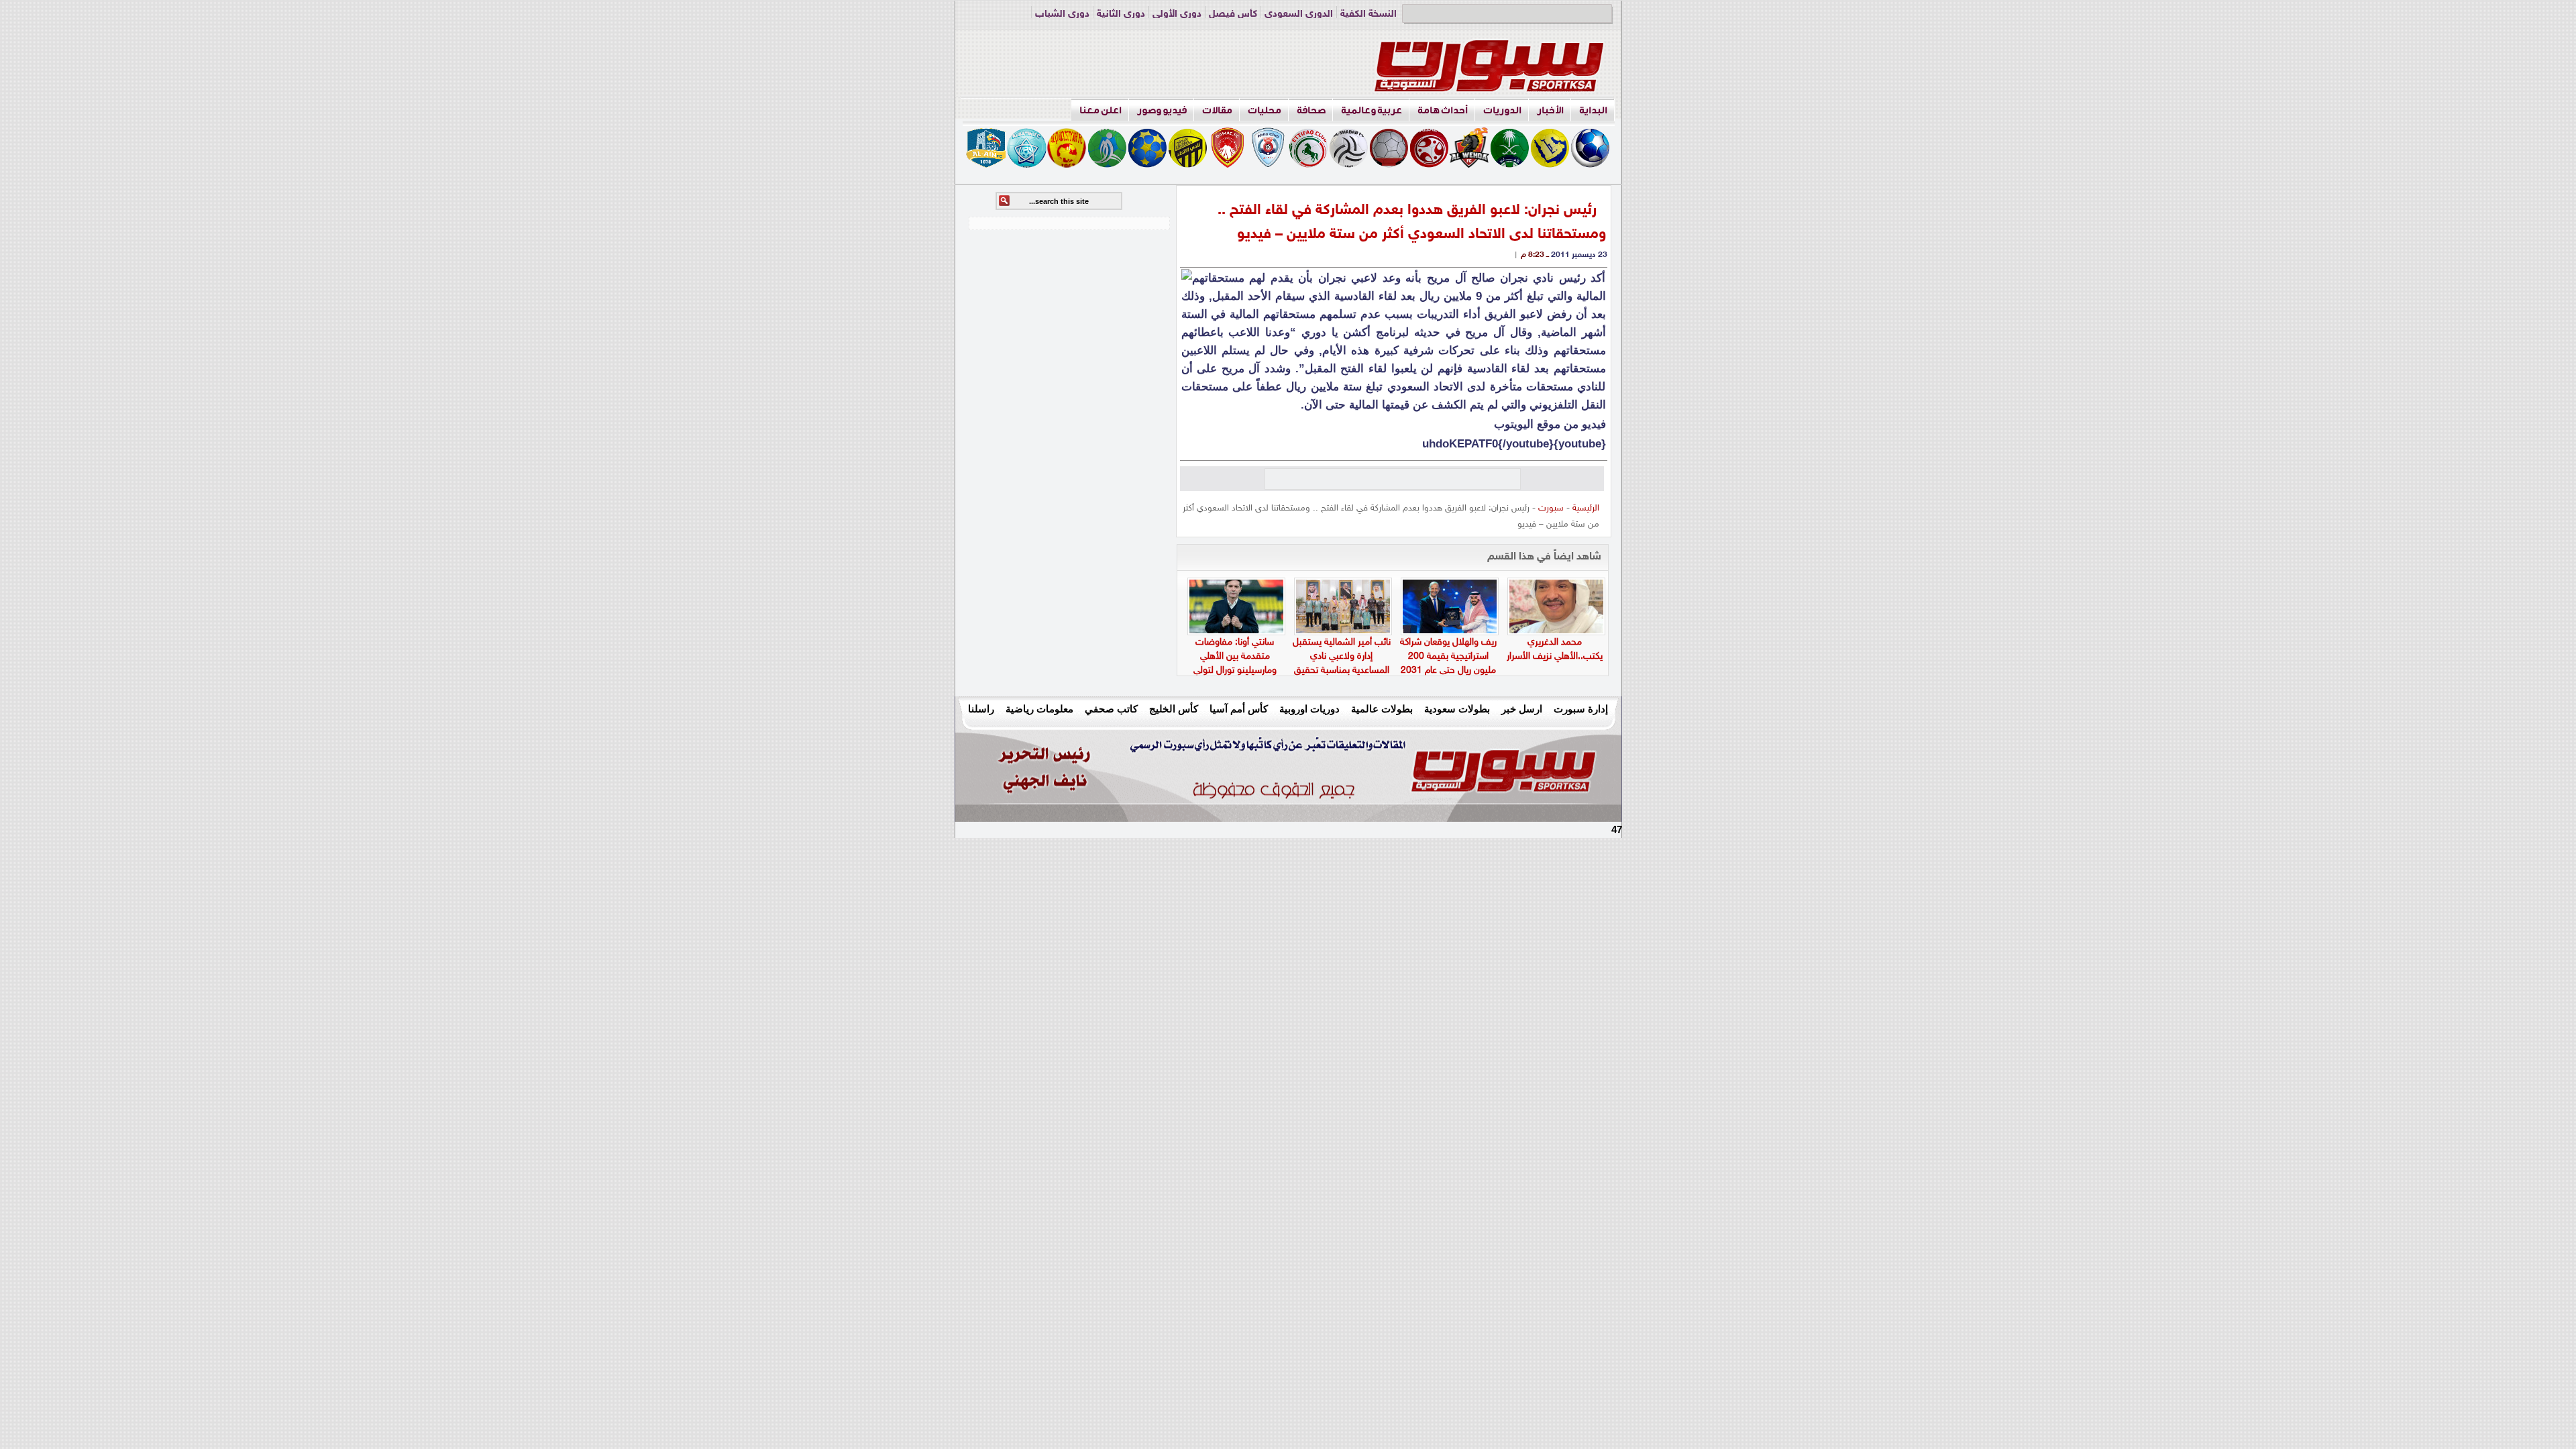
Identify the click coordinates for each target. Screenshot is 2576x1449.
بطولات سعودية (1457, 709)
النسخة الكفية (1368, 14)
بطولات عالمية (1382, 709)
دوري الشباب (1062, 14)
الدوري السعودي (1299, 14)
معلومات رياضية (1039, 709)
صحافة (1311, 110)
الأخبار (1550, 110)
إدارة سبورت (1581, 709)
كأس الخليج (1174, 709)
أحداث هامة (1443, 110)
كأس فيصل (1233, 14)
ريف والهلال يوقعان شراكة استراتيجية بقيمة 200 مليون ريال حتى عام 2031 (1448, 656)
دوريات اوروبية (1309, 709)
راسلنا (981, 709)
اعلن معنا (1101, 110)
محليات (1265, 110)
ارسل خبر (1522, 709)
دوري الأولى (1177, 14)
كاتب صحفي (1111, 709)
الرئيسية (1586, 508)
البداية (1593, 110)
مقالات (1217, 110)
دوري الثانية (1121, 14)
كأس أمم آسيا (1239, 709)
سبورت (1551, 508)
